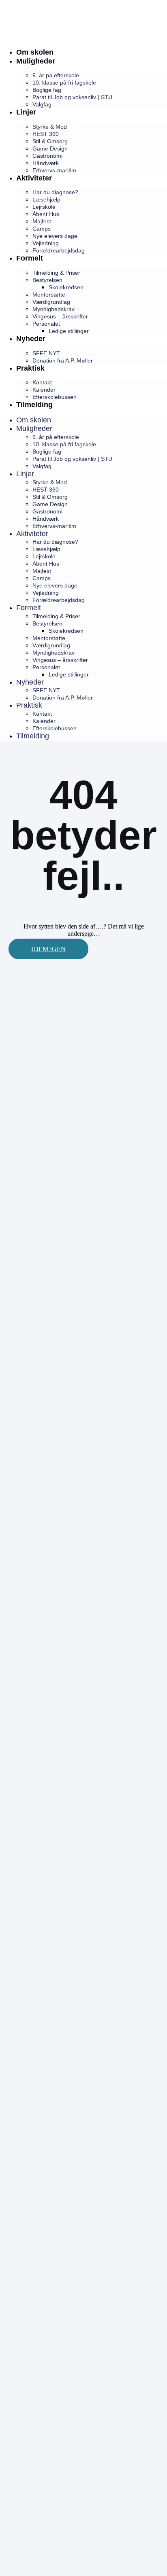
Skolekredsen (66, 287)
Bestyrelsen (47, 280)
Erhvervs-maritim (54, 170)
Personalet (46, 324)
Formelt (30, 258)
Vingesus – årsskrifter (60, 316)
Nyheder (31, 339)
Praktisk (30, 368)
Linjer (26, 112)
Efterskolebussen (55, 397)
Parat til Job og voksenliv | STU (72, 97)
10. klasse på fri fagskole (64, 83)
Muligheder (36, 61)
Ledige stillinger (69, 331)
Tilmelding (34, 405)
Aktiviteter (34, 178)
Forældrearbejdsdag (59, 250)
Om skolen (35, 52)
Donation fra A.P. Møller (63, 360)
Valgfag (42, 104)
